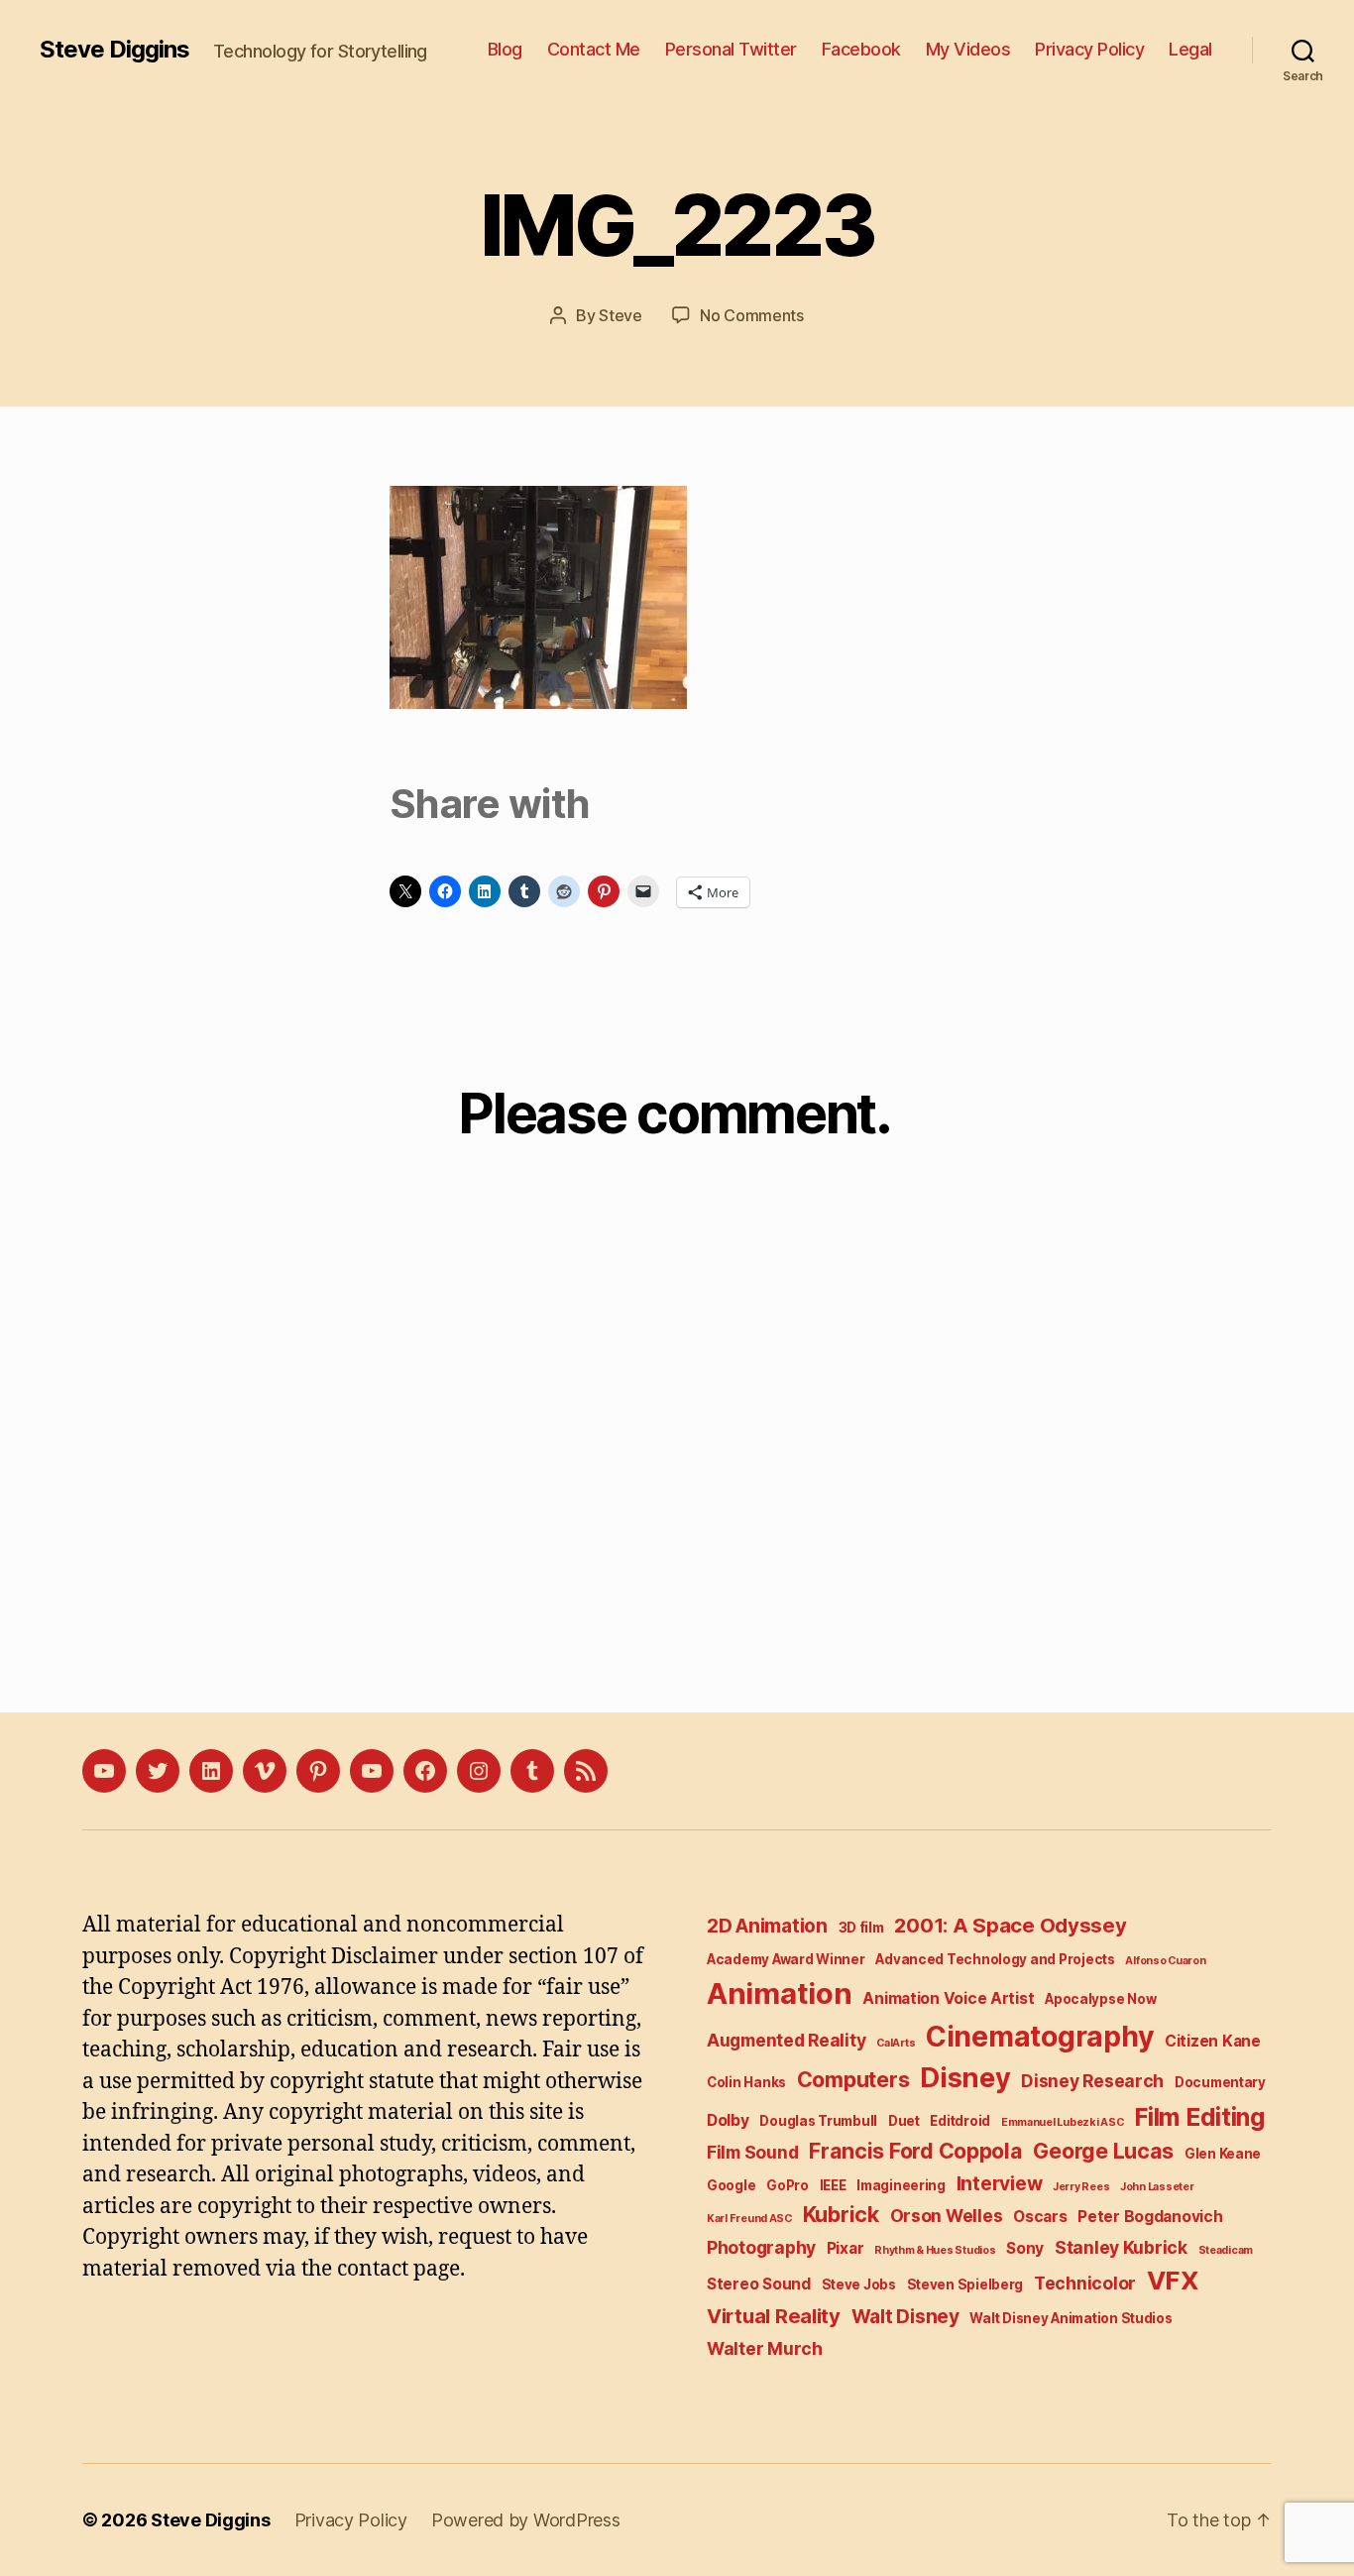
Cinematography (1040, 2036)
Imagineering (901, 2185)
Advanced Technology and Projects (995, 1959)
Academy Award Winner (786, 1959)
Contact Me (594, 49)
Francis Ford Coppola (916, 2151)
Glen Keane (1223, 2154)
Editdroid (960, 2121)
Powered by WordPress (526, 2520)
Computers (853, 2079)
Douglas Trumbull (818, 2121)
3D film (861, 1928)
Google (731, 2185)
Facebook (861, 49)
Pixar (846, 2248)
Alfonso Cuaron (1165, 1961)
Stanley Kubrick (1121, 2247)
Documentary (1220, 2082)
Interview (1000, 2184)
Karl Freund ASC (749, 2219)
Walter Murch (765, 2348)
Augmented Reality (786, 2040)
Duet (904, 2121)
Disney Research (1092, 2081)
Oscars (1040, 2217)
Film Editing (1199, 2117)
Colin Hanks (746, 2082)
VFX (1173, 2280)
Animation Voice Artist (948, 1998)
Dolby (728, 2120)
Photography (761, 2247)
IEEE (833, 2185)
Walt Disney (905, 2317)
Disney (965, 2078)
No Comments (752, 315)
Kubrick (841, 2214)
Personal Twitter (731, 49)
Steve (621, 315)
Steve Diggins (114, 50)
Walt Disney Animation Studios (1071, 2318)
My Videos (968, 49)
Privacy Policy (1089, 49)
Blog (505, 49)
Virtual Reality (774, 2316)
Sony (1025, 2248)
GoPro (788, 2185)
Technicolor (1085, 2283)
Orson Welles (947, 2216)
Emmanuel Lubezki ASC (1063, 2122)
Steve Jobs (859, 2284)
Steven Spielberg (965, 2284)
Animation (780, 1993)
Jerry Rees (1081, 2187)
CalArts (896, 2043)
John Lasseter (1157, 2187)
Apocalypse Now (1100, 1999)
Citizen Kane (1213, 2041)
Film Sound (752, 2152)
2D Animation (767, 1926)
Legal (1190, 49)
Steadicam (1226, 2250)
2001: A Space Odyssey (1010, 1925)
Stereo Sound (759, 2284)
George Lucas (1103, 2151)
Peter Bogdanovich (1150, 2217)
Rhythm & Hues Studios (935, 2250)
